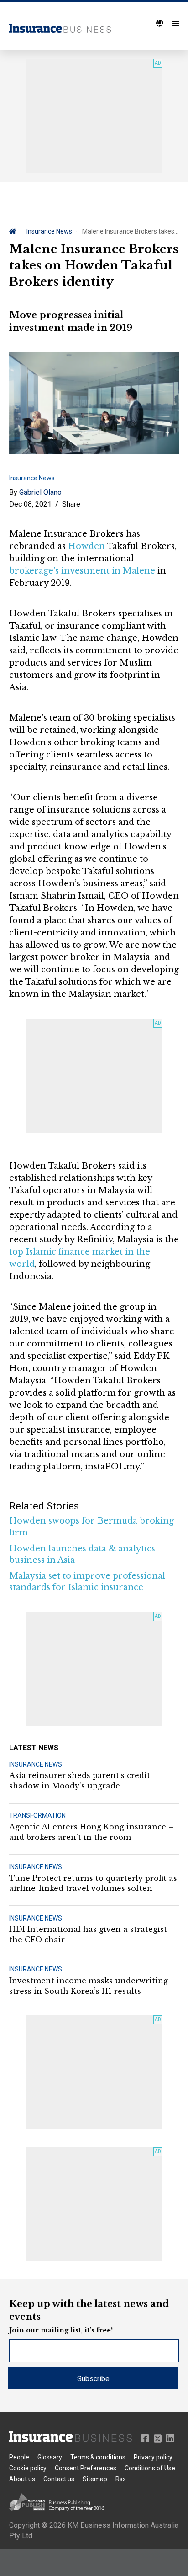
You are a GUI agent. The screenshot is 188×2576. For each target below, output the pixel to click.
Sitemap (95, 2479)
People (19, 2457)
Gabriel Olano (40, 492)
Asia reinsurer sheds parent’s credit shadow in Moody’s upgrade (80, 1780)
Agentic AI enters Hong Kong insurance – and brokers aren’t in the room (91, 1832)
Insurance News (49, 231)
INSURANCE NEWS (36, 1764)
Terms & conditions (98, 2457)
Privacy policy (153, 2457)
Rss (121, 2479)
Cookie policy (28, 2468)
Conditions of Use (150, 2468)
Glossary (50, 2457)
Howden (86, 546)
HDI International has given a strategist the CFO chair (88, 1934)
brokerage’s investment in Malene (82, 571)
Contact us (59, 2479)
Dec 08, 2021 (30, 504)
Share (71, 504)
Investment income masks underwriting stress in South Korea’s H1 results (89, 1986)
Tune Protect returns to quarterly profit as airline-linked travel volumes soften (93, 1883)
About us (22, 2479)
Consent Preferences (86, 2468)
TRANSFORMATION (37, 1815)
